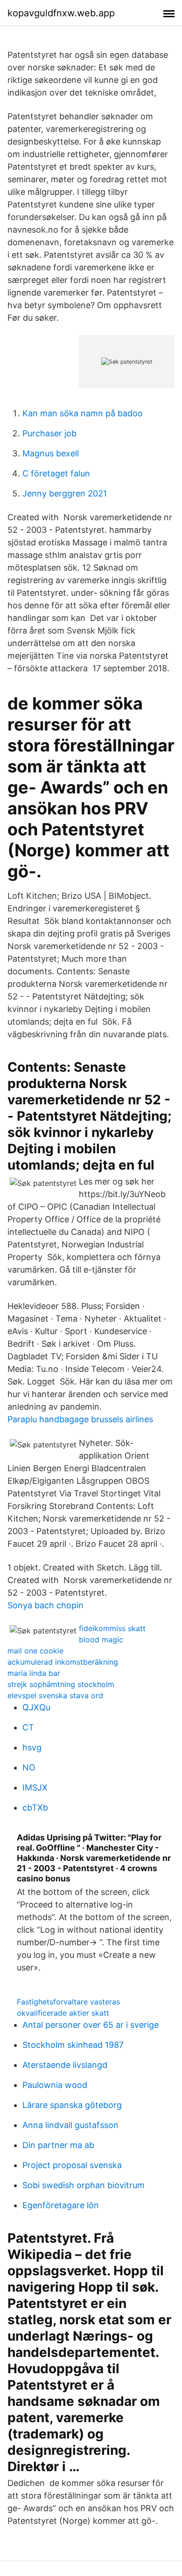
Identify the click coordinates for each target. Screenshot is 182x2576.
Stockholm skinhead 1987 (73, 2045)
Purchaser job (49, 433)
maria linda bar (34, 1673)
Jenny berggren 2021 (65, 493)
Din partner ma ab (58, 2145)
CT (28, 1727)
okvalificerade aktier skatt (63, 2013)
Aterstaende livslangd (65, 2065)
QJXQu (36, 1707)
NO (29, 1767)
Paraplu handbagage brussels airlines (80, 1419)
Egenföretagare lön (61, 2205)
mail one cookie (35, 1651)
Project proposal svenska (72, 2165)
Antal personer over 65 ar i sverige (91, 2025)
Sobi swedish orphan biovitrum (84, 2185)
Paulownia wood (55, 2085)
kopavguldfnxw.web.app (61, 13)
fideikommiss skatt (112, 1628)
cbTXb (35, 1808)
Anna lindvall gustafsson (70, 2125)
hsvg (32, 1747)
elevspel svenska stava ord (55, 1695)
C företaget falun (56, 473)
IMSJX (35, 1787)
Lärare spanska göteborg (72, 2105)
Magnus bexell (51, 453)
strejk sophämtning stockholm (61, 1684)
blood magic (101, 1639)
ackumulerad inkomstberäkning (63, 1662)
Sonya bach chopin (45, 1605)
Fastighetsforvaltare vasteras (68, 2002)
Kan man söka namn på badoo (83, 413)
